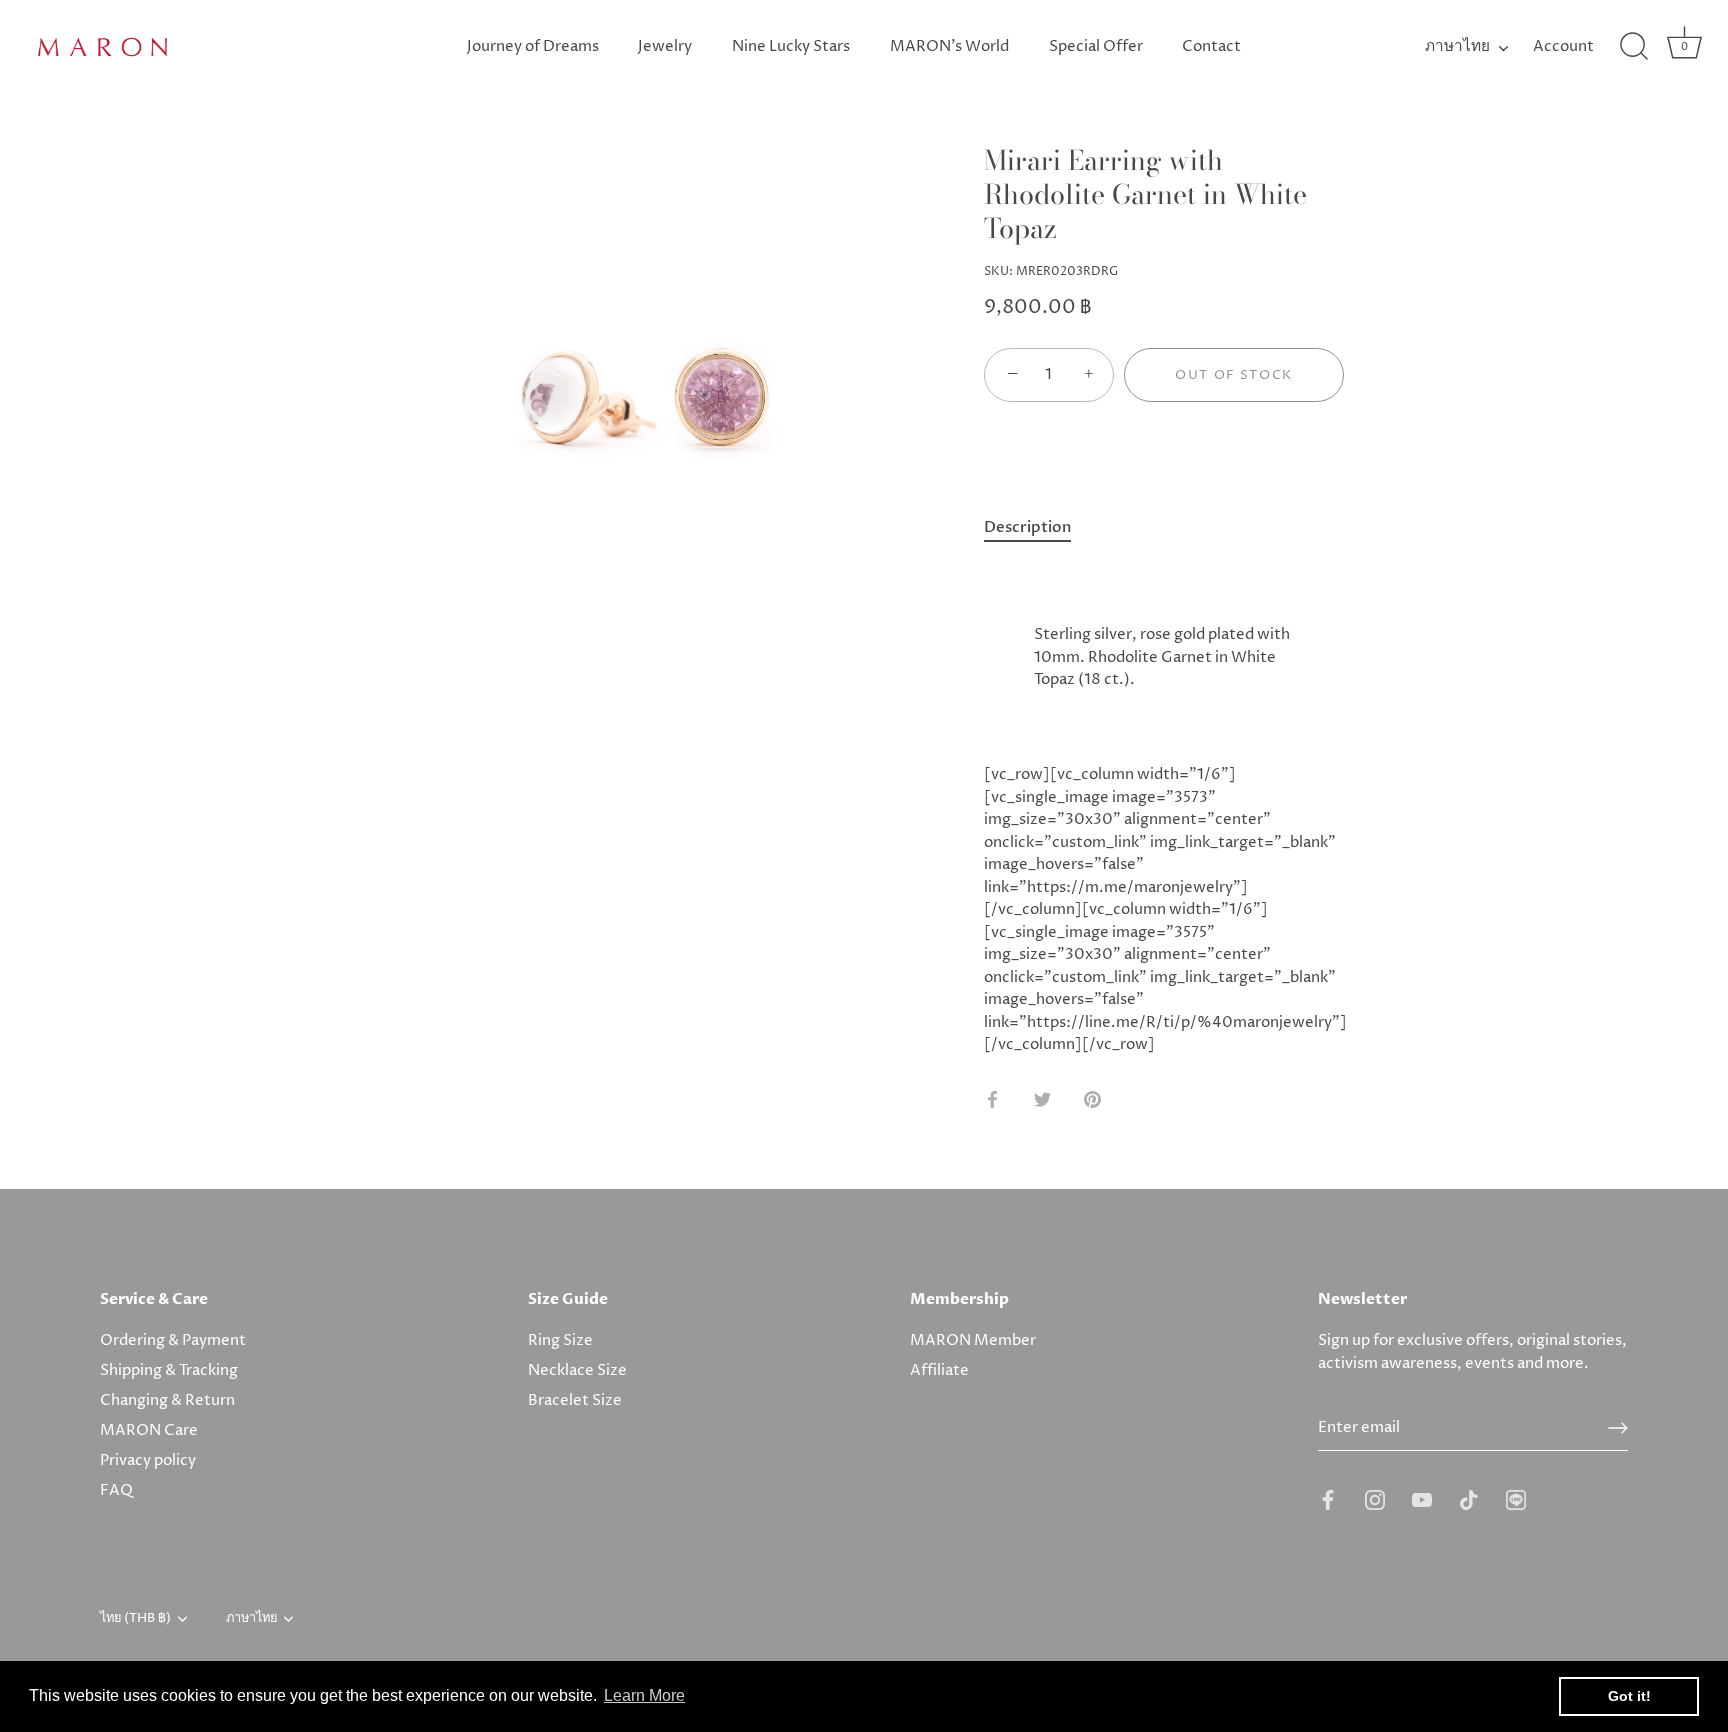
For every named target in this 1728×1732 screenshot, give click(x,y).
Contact (1211, 46)
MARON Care (149, 1430)
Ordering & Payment (173, 1340)
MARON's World (949, 46)
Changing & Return (167, 1400)
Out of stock (1234, 375)
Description (1027, 527)
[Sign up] (1618, 1428)
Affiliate (939, 1370)
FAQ (116, 1490)
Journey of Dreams (533, 46)
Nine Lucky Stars (791, 46)
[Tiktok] (1469, 1499)
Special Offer (1096, 46)
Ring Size (560, 1340)
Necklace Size (577, 1370)
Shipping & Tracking (169, 1370)
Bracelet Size (575, 1400)
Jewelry (665, 46)
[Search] (1634, 47)
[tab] (1037, 528)
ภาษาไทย (1457, 46)
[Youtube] (1422, 1499)
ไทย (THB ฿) (135, 1619)
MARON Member (973, 1340)
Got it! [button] (1629, 1696)
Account (1563, 46)
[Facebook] (1328, 1499)
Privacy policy (148, 1460)
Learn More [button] (644, 1695)
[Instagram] (1375, 1499)
